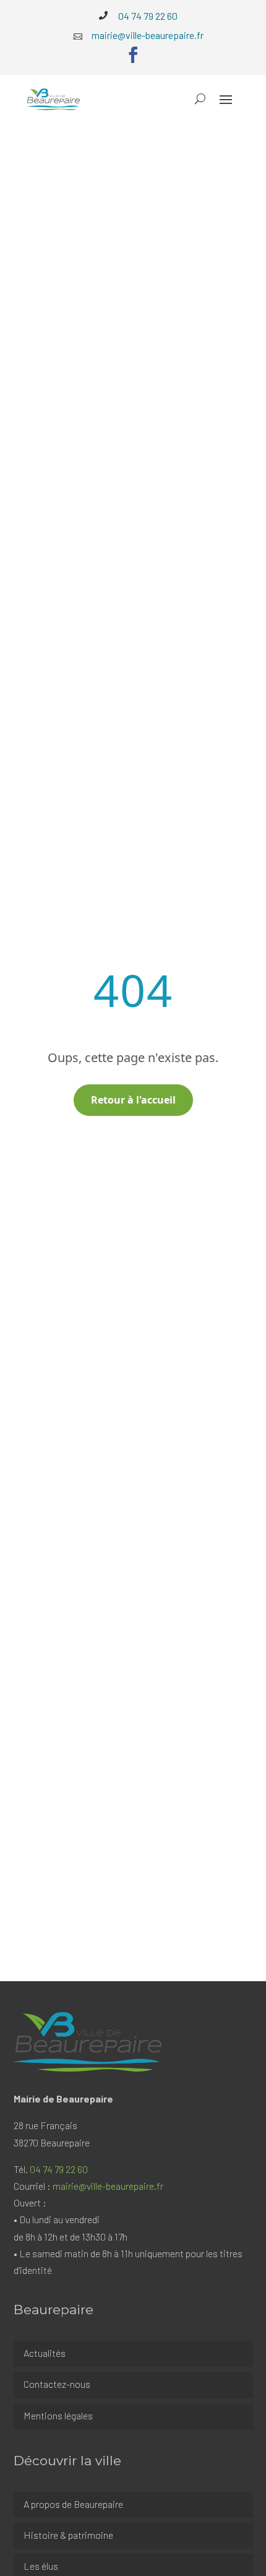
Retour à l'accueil (133, 1100)
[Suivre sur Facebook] (133, 55)
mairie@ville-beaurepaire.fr (108, 2186)
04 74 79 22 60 (59, 2169)
